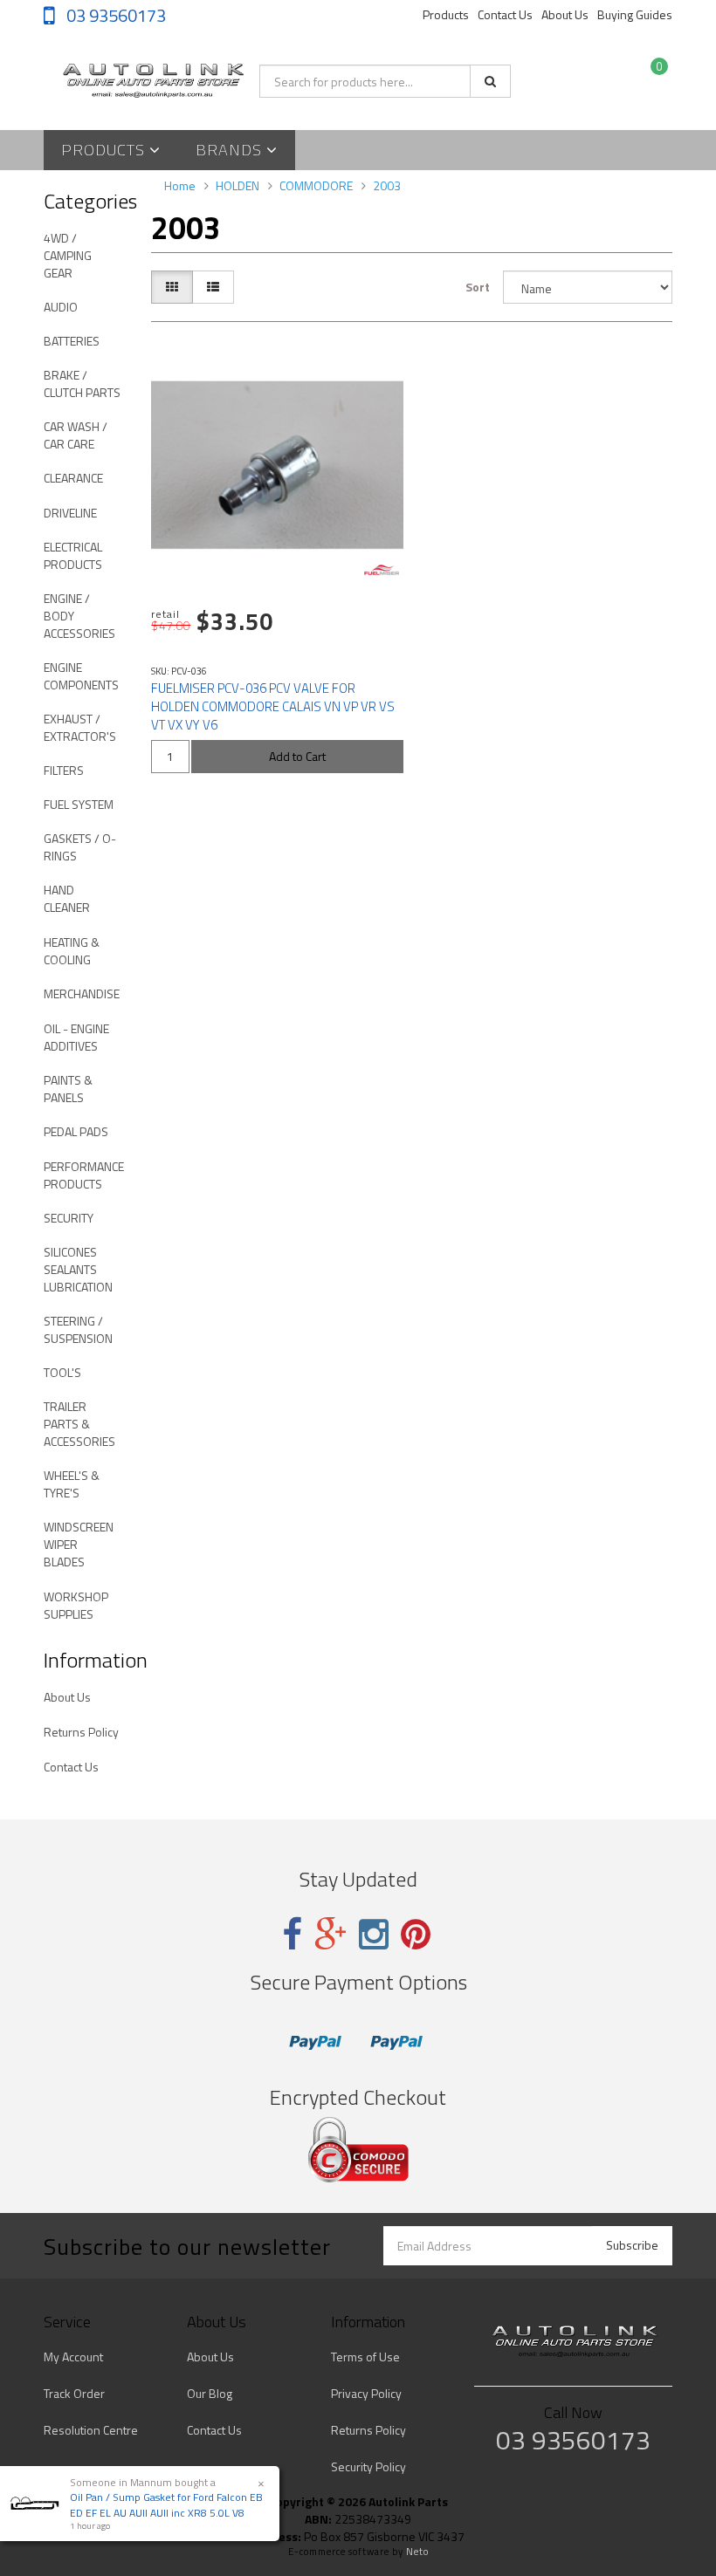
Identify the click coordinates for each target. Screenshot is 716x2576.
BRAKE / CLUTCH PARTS (82, 384)
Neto (417, 2552)
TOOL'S (62, 1372)
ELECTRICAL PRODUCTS (73, 555)
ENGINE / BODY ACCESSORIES (79, 616)
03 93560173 (114, 15)
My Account (73, 2357)
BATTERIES (72, 341)
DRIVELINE (70, 513)
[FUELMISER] (382, 570)
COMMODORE (316, 185)
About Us (565, 14)
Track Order (74, 2393)
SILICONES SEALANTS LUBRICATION (78, 1269)
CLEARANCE (73, 478)
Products (446, 14)
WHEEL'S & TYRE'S (72, 1484)
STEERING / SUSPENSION (78, 1329)
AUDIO (61, 307)
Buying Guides (635, 14)
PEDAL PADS (76, 1131)
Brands (231, 150)
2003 (387, 185)
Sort (478, 287)
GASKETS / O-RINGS (80, 847)
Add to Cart (297, 756)
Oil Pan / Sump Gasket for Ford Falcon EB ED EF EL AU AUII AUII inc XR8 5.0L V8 (166, 2504)
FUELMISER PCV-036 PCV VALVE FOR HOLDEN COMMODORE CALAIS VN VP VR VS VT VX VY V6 (273, 706)
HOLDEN (238, 185)
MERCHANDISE (82, 993)
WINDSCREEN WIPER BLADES (79, 1544)
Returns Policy (81, 1732)
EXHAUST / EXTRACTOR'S (80, 727)
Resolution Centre (91, 2430)
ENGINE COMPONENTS (81, 676)
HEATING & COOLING (72, 951)
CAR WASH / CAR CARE (76, 435)
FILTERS (64, 770)
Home (180, 185)
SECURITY (69, 1218)
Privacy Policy (366, 2393)
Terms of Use (365, 2357)
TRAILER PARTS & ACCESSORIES (79, 1424)
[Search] (490, 81)
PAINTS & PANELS (68, 1089)
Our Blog (210, 2393)
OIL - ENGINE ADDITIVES (76, 1037)
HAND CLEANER (67, 898)
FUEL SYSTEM (79, 804)
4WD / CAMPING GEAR (68, 255)
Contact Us (505, 14)
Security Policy (368, 2466)
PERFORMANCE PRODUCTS (84, 1175)
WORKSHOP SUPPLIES (76, 1605)
